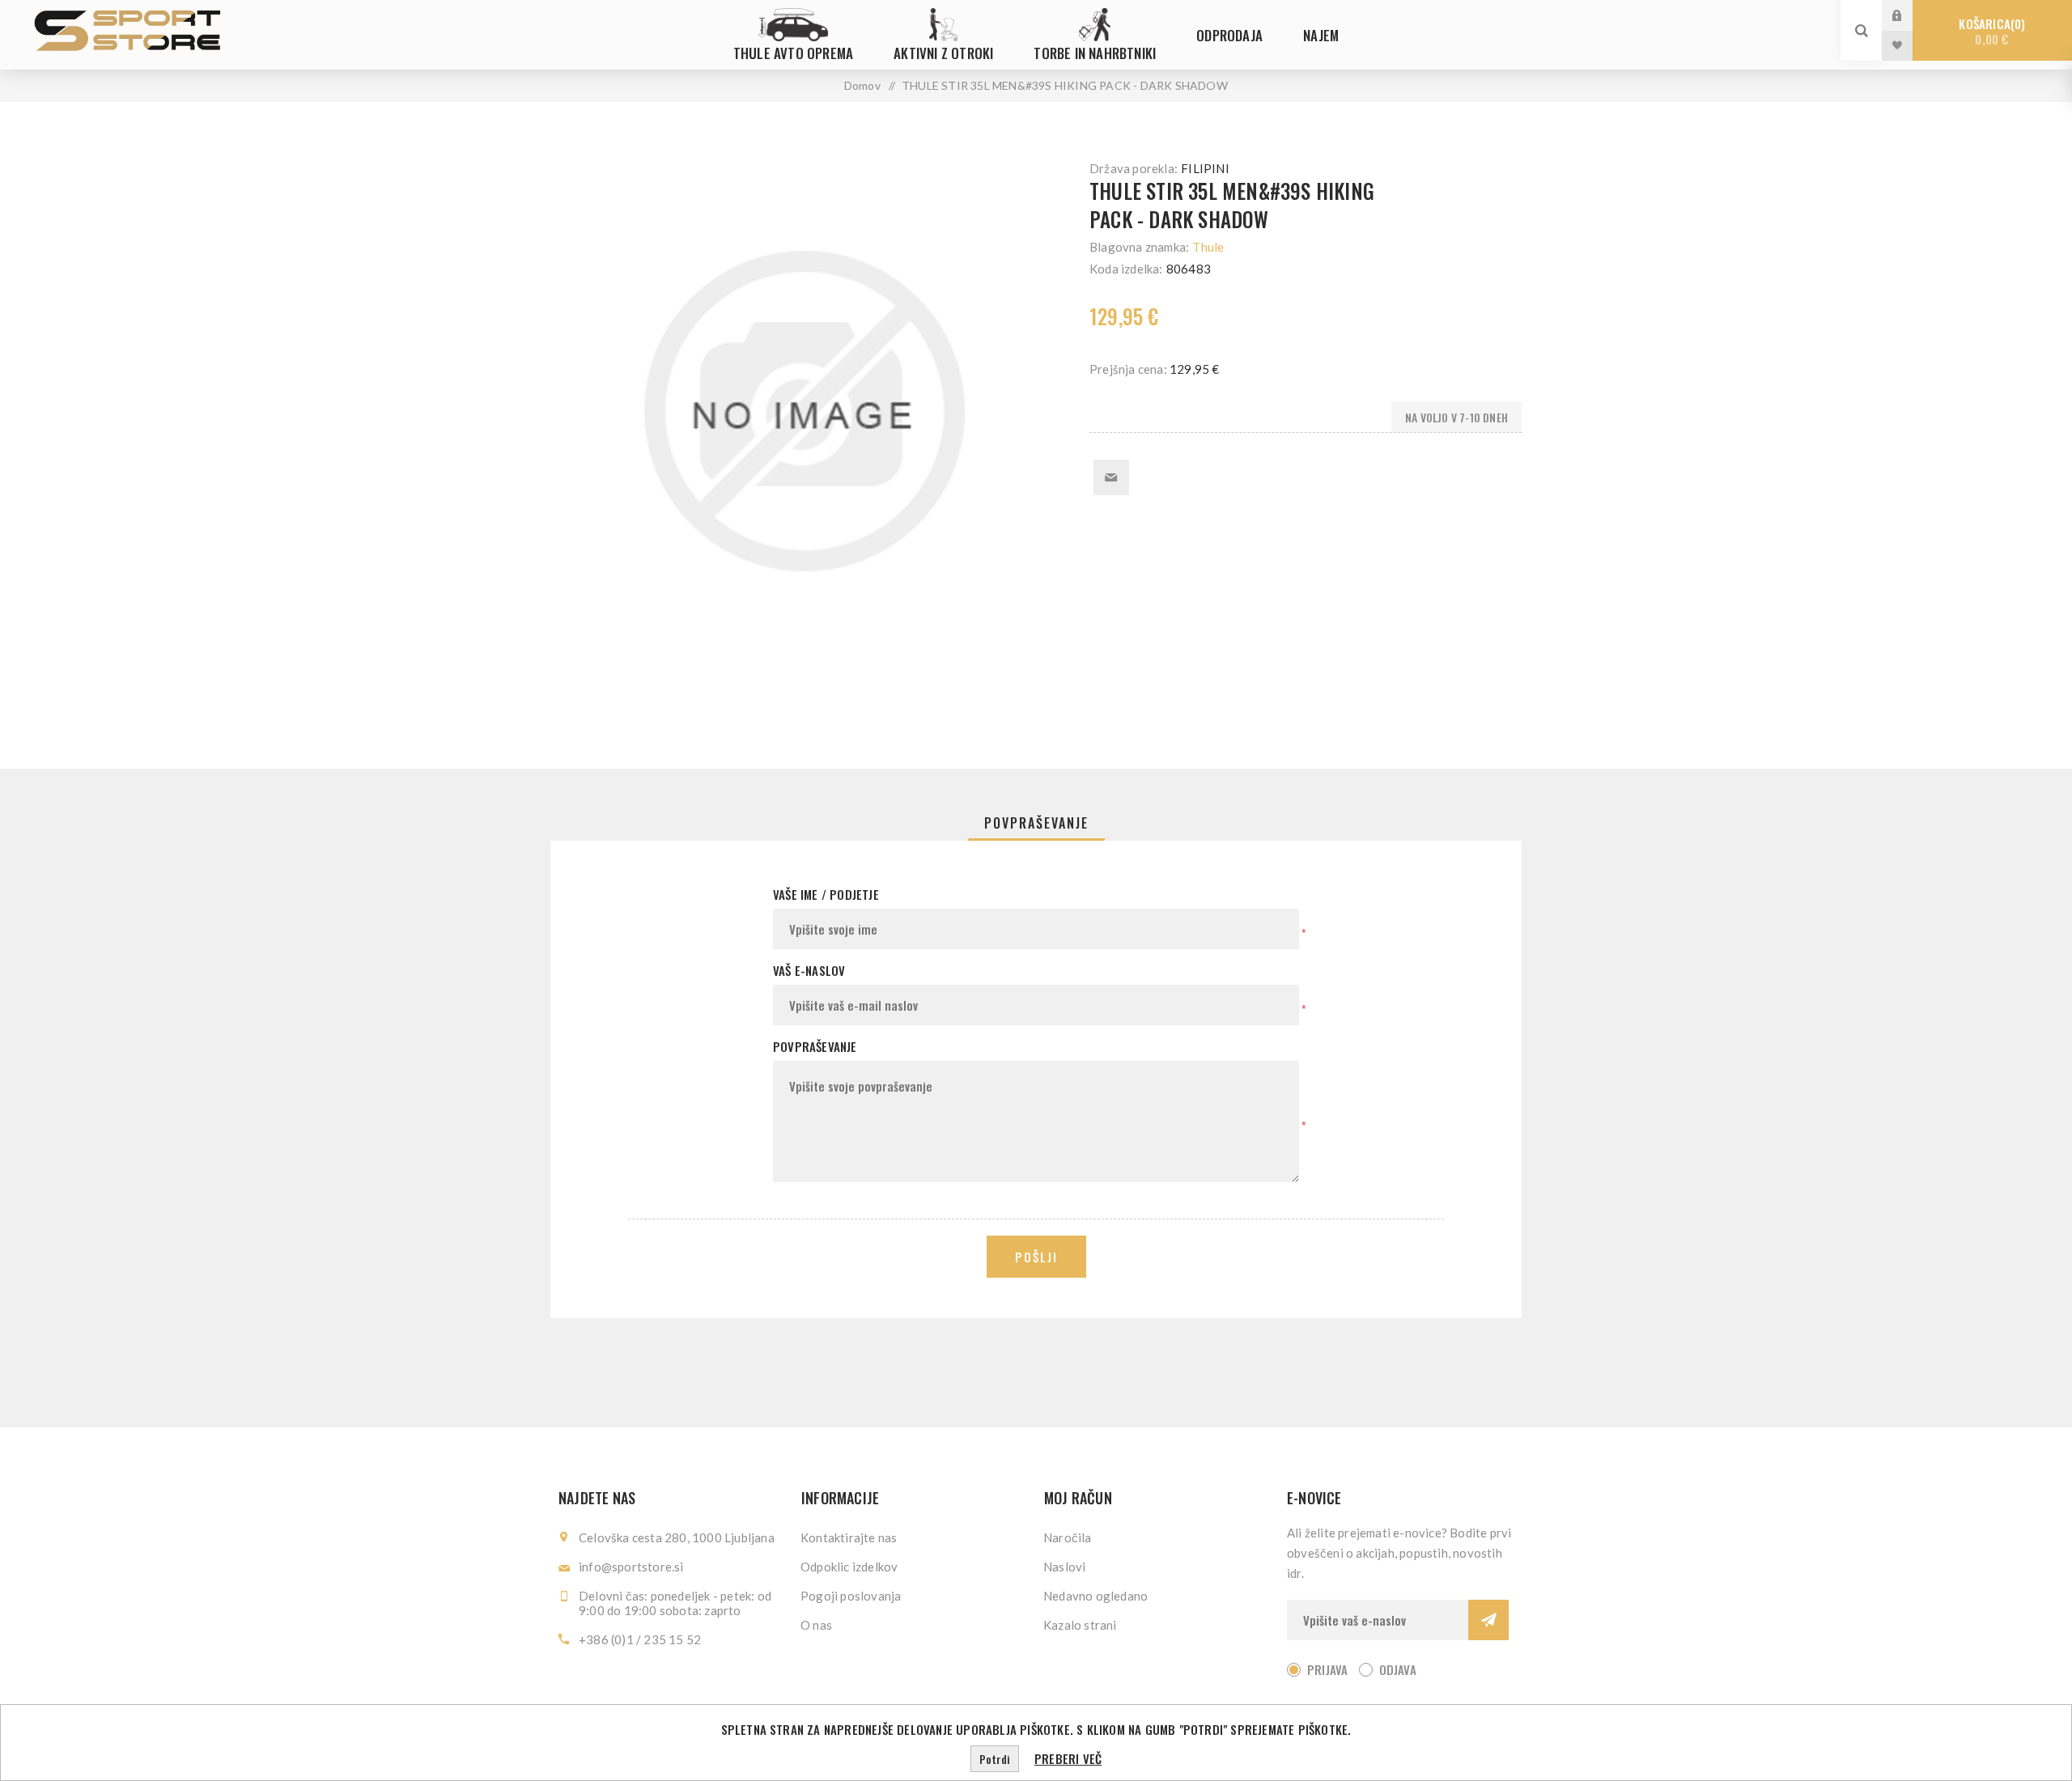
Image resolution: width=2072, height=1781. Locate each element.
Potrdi (995, 1759)
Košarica (1990, 31)
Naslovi (1064, 1567)
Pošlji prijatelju (1111, 477)
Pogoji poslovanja (851, 1596)
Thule (1208, 247)
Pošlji (1036, 1257)
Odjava (1398, 1669)
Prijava (1909, 15)
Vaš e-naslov (809, 970)
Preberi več (1068, 1758)
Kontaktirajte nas (849, 1537)
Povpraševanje (1036, 823)
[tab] (1036, 823)
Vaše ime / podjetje (826, 894)
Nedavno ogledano (1095, 1596)
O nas (816, 1625)
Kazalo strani (1080, 1625)
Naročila (1068, 1537)
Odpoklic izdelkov (849, 1567)
